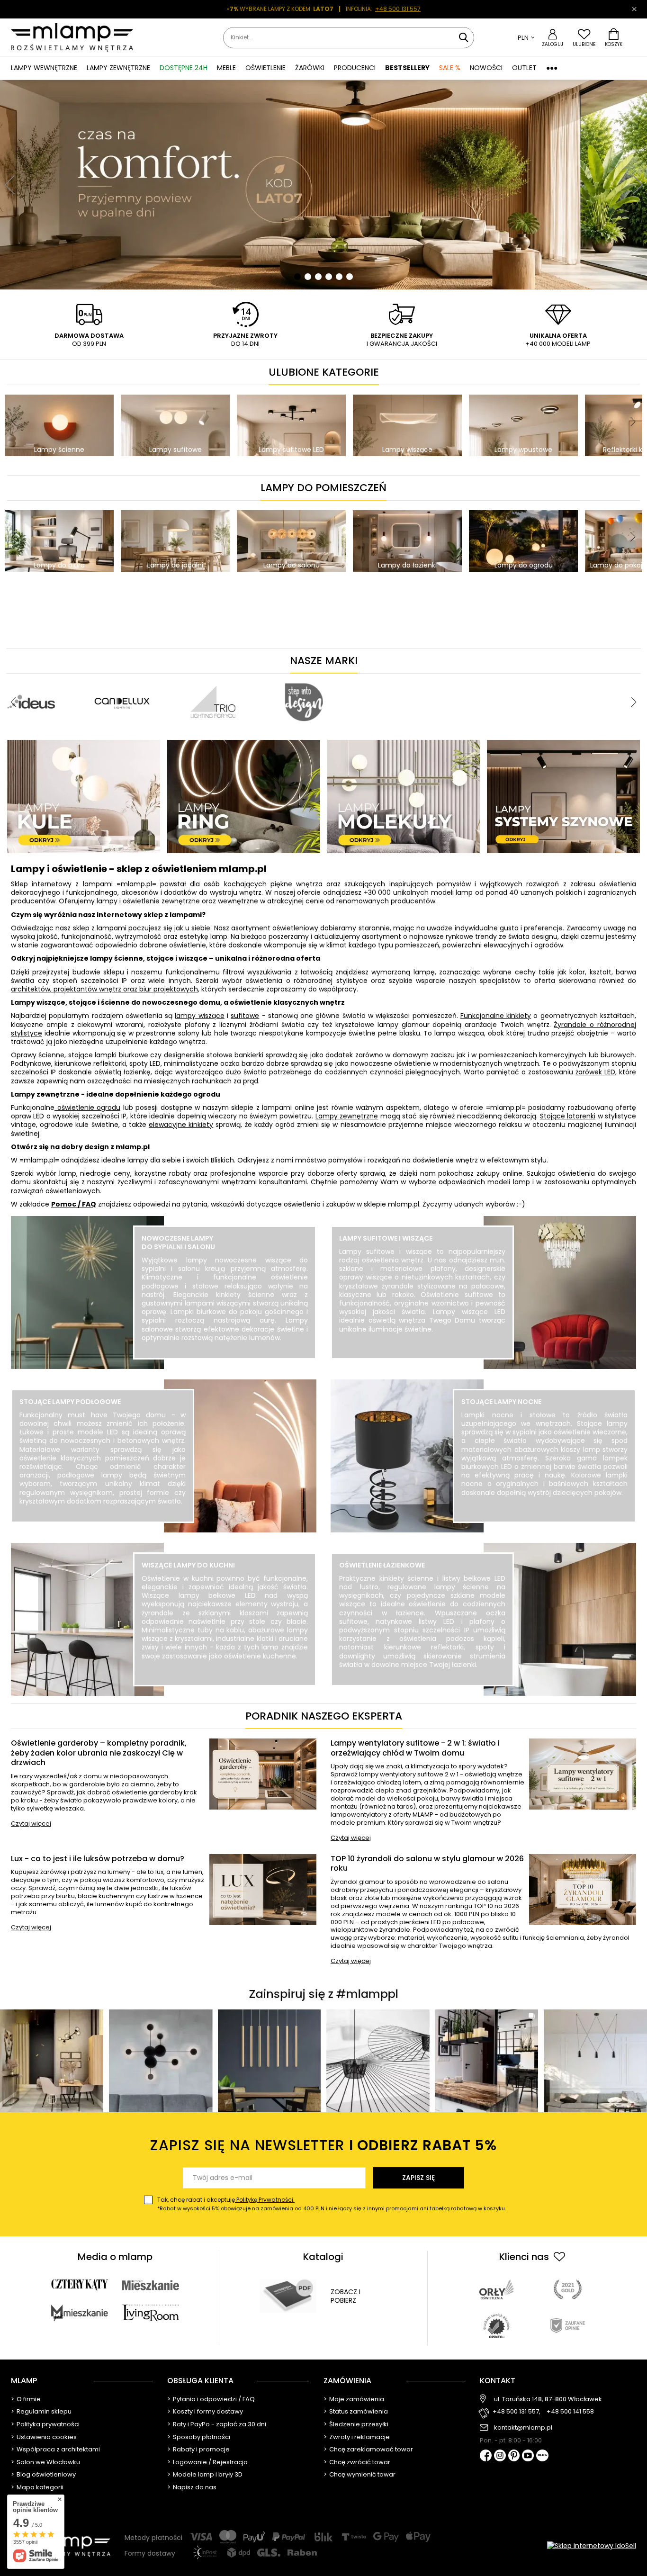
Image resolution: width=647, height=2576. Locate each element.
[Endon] (464, 678)
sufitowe (245, 1016)
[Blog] (542, 2456)
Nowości (486, 68)
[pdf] (288, 2296)
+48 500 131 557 (398, 9)
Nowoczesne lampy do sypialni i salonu (178, 1243)
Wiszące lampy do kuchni (188, 1565)
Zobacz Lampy (103, 1522)
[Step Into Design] (214, 678)
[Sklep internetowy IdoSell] (592, 2546)
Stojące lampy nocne (501, 1402)
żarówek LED (595, 1072)
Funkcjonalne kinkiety (496, 1016)
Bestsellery (407, 68)
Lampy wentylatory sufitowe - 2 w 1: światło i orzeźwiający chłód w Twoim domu (415, 1748)
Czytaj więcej (31, 1824)
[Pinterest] (514, 2456)
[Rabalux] (373, 678)
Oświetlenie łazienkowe (382, 1565)
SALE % (450, 68)
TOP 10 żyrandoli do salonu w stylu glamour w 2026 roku (427, 1864)
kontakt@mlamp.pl (523, 2428)
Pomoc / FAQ (74, 1204)
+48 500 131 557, (517, 2412)
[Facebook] (486, 2456)
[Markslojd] (282, 678)
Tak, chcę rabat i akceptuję (332, 2204)
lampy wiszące (199, 1016)
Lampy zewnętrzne (347, 1116)
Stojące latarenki (568, 1116)
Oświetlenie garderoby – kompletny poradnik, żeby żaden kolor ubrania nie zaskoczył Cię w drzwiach (99, 1753)
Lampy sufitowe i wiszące (386, 1238)
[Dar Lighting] (555, 678)
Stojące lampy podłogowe (70, 1402)
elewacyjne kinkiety (181, 1125)
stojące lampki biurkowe (108, 1055)
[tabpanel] (323, 185)
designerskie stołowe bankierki (214, 1055)
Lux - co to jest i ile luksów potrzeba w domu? (98, 1859)
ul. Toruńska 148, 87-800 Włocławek (548, 2399)
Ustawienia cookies (47, 2437)
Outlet (524, 68)
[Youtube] (528, 2456)
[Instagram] (500, 2456)
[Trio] (123, 678)
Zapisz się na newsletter (323, 2145)
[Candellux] (32, 678)
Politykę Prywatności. (265, 2200)
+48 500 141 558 (570, 2412)
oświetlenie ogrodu (87, 1108)
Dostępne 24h (184, 68)
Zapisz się (418, 2178)
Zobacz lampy (225, 1358)
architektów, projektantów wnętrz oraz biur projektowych (104, 989)
